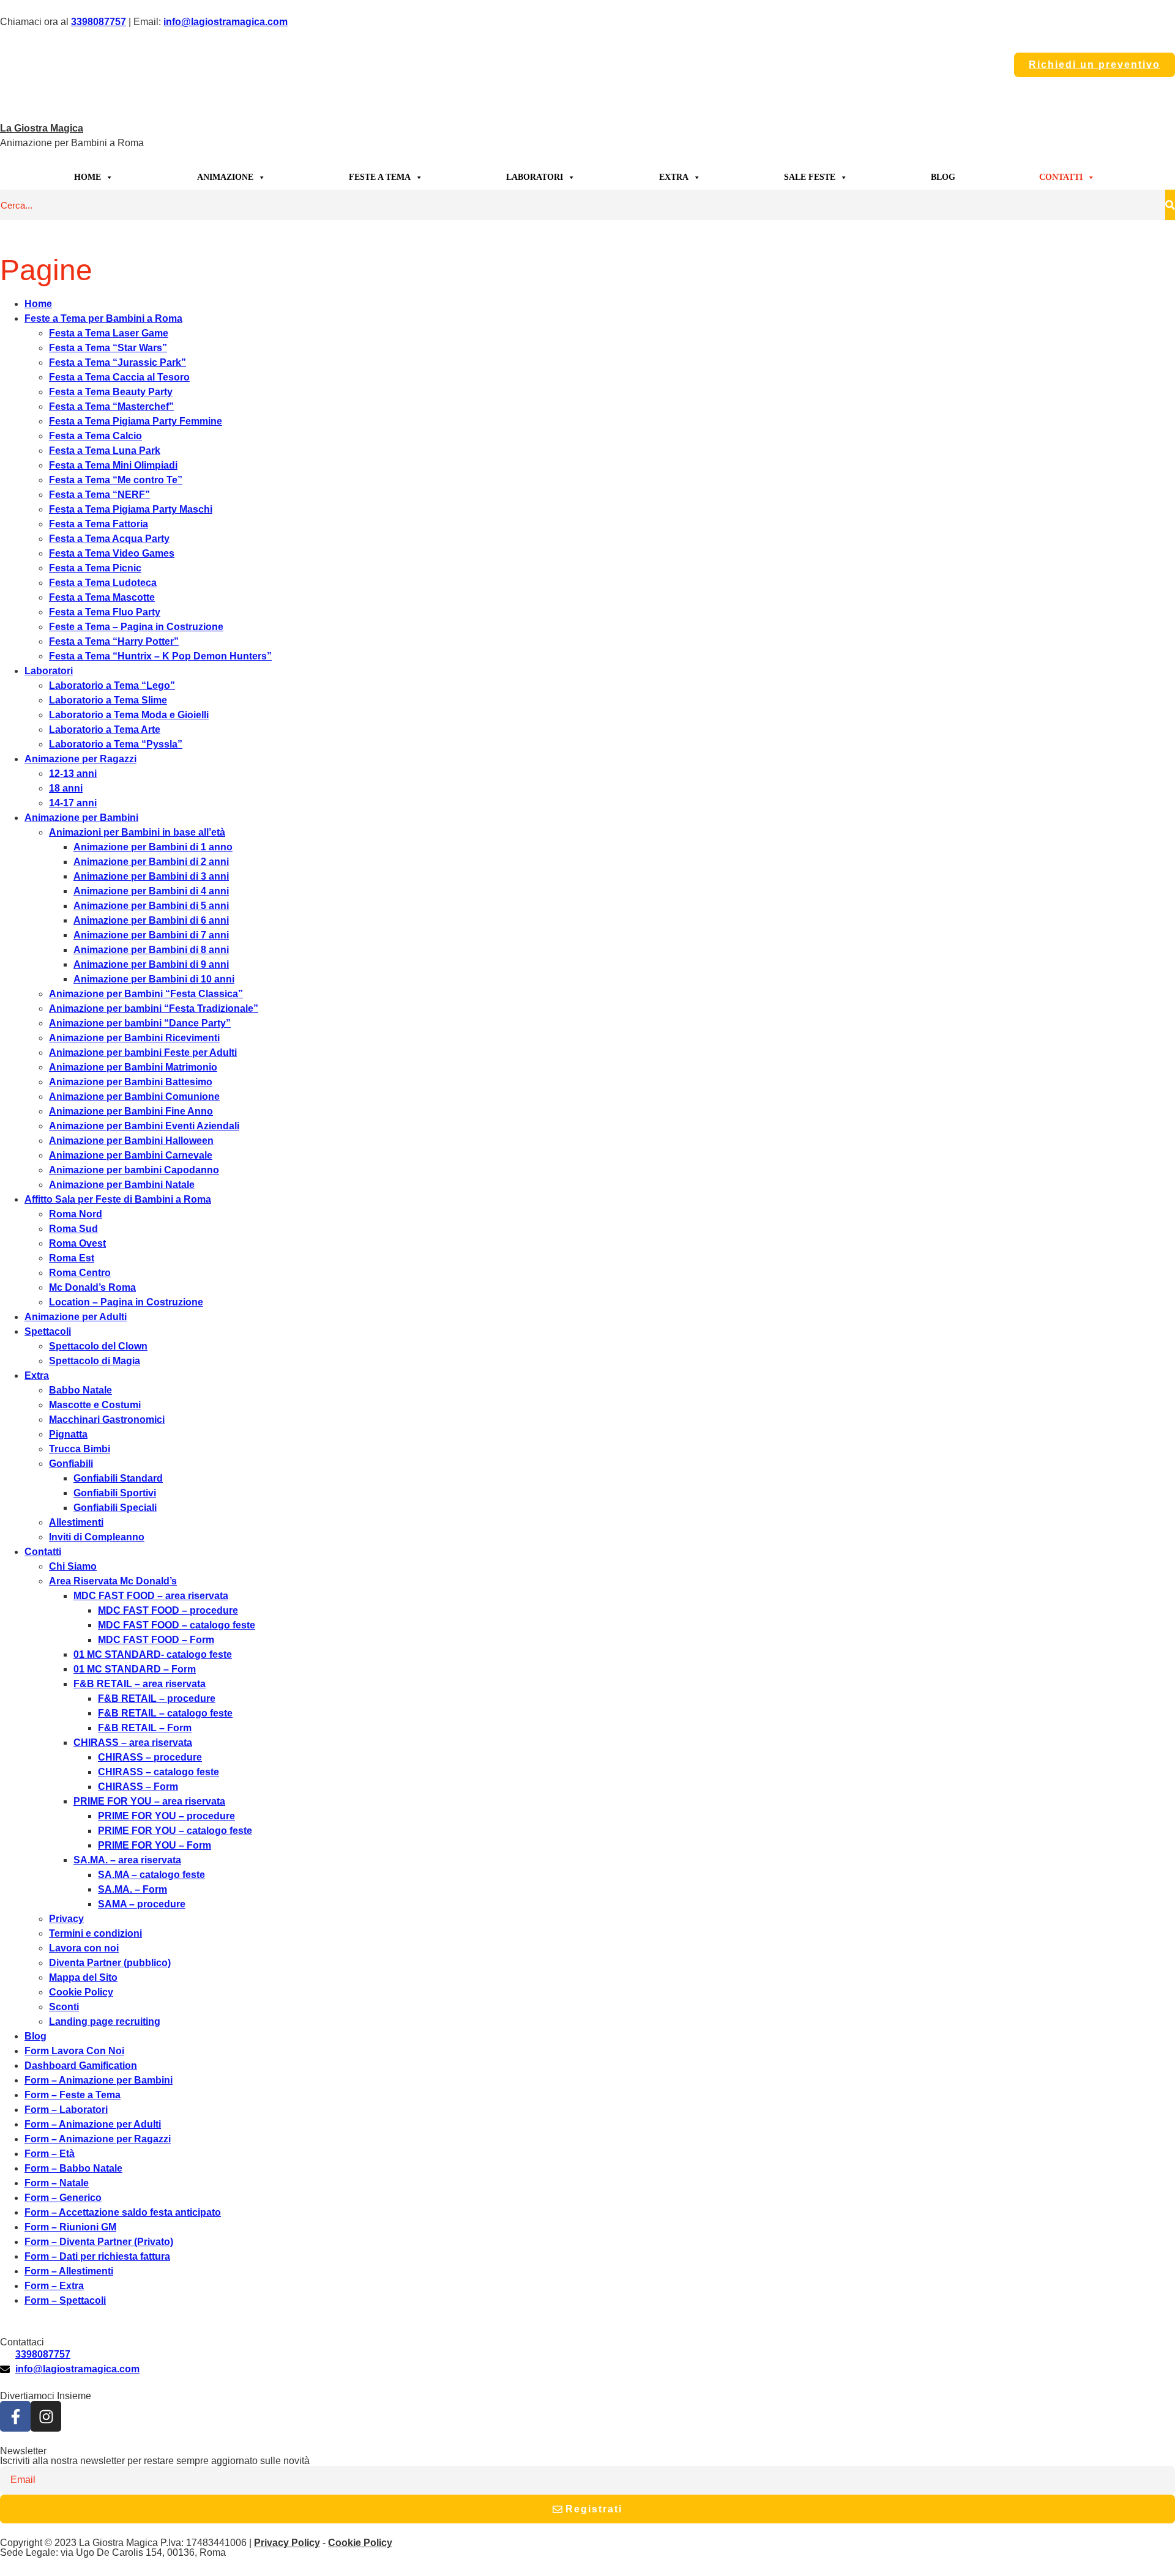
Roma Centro (80, 1273)
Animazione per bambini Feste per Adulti (143, 1052)
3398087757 (99, 22)
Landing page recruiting (105, 2021)
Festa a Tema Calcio (95, 436)
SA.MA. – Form (132, 1889)
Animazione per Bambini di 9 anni (151, 964)
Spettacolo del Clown (98, 1346)
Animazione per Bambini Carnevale (131, 1155)
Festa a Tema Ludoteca (103, 583)
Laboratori (535, 177)
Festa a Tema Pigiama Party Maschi (131, 509)
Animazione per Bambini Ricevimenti (134, 1038)
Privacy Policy (287, 2543)
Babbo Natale (80, 1390)
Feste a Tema (380, 177)
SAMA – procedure (142, 1904)
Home (88, 177)
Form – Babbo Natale (73, 2168)
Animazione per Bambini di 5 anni (151, 906)
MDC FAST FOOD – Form (156, 1640)
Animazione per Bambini (81, 818)
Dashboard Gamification (81, 2066)
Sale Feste (810, 177)
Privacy (66, 1919)
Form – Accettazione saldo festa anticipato (123, 2212)
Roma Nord (76, 1214)
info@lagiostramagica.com (226, 22)
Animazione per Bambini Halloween (131, 1141)
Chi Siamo (73, 1566)
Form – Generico (63, 2198)
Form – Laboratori (66, 2110)
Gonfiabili (71, 1464)
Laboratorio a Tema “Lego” (112, 685)
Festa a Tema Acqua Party (109, 539)
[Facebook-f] (15, 2416)
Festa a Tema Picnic (95, 568)
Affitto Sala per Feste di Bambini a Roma (118, 1199)
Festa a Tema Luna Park (105, 451)
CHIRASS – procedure (150, 1757)
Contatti (1061, 177)
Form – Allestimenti (69, 2271)
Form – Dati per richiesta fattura (97, 2256)
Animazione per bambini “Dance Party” (140, 1023)
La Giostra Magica (42, 128)
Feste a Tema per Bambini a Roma (103, 318)
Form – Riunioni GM (70, 2227)
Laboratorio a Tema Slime (108, 700)
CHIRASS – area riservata (133, 1743)
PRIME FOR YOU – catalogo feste (175, 1831)
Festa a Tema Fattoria (99, 524)
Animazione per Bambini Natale (122, 1185)
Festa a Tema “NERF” (99, 495)
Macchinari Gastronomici (107, 1420)
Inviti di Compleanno (97, 1537)
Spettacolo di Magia (95, 1361)
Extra (674, 177)
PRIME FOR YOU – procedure (166, 1816)
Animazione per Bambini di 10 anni (154, 979)
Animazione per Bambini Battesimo (131, 1082)
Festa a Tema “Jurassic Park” (117, 362)
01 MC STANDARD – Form (135, 1669)
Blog (943, 177)
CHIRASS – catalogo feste (159, 1772)
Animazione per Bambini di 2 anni (151, 862)
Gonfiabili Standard (118, 1478)
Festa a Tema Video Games (112, 553)
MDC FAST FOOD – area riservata (151, 1596)
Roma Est (72, 1258)
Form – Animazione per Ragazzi (98, 2139)
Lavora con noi (84, 1948)
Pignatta (68, 1434)
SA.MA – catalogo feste (151, 1875)
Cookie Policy (81, 1992)
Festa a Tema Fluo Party (105, 612)
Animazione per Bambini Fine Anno (131, 1111)
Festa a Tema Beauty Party (111, 392)
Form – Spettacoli (65, 2300)
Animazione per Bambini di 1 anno (153, 847)
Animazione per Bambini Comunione (134, 1097)
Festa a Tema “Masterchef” (111, 406)
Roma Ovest (77, 1243)
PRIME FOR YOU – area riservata (149, 1801)
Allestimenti (76, 1522)
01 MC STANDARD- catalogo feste (153, 1654)
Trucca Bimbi (80, 1449)
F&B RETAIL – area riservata (140, 1684)
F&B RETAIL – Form (145, 1728)
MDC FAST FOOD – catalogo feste (177, 1625)
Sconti (64, 2007)
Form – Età (50, 2154)
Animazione (225, 177)
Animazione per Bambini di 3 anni (151, 876)
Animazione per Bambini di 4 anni (151, 891)
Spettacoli (48, 1331)
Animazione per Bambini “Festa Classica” (146, 994)
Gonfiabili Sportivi (115, 1493)
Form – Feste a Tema (73, 2095)
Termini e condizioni (95, 1933)
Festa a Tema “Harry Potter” (114, 641)
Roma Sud (73, 1229)
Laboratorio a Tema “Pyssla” (116, 744)
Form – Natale (57, 2183)
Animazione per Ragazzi (80, 759)
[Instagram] (46, 2416)
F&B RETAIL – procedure (157, 1698)
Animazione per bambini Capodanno (134, 1170)
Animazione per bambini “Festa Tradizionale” (154, 1008)
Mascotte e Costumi (95, 1405)
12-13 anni (73, 774)
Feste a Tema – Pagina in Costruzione (136, 627)
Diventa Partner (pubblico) (110, 1963)
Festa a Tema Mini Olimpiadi (113, 465)
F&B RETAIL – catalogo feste (165, 1713)
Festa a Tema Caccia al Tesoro (119, 377)
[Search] (1170, 205)
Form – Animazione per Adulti (93, 2124)
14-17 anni (73, 803)
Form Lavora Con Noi (74, 2051)
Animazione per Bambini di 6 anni (151, 920)
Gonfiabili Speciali (115, 1508)
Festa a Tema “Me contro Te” (116, 480)
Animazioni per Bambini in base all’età (137, 832)
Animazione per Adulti (76, 1317)
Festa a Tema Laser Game (109, 333)
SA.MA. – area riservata (127, 1860)
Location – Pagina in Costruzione (126, 1302)
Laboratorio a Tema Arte (105, 729)
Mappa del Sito (83, 1977)
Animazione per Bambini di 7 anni (151, 935)
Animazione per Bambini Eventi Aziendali (144, 1126)
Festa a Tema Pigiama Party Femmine (136, 421)
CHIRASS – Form (138, 1787)
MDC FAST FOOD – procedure (168, 1610)
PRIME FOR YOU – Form (155, 1845)
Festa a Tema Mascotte (102, 597)
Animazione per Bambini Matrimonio (133, 1067)
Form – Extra (54, 2286)
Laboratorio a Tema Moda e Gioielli (129, 715)
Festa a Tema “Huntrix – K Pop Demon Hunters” (160, 656)
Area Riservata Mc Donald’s (113, 1581)
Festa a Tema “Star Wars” (108, 348)
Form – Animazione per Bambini (99, 2080)
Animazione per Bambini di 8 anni (151, 950)
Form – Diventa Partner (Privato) (99, 2242)
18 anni (66, 788)
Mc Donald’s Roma (92, 1287)
